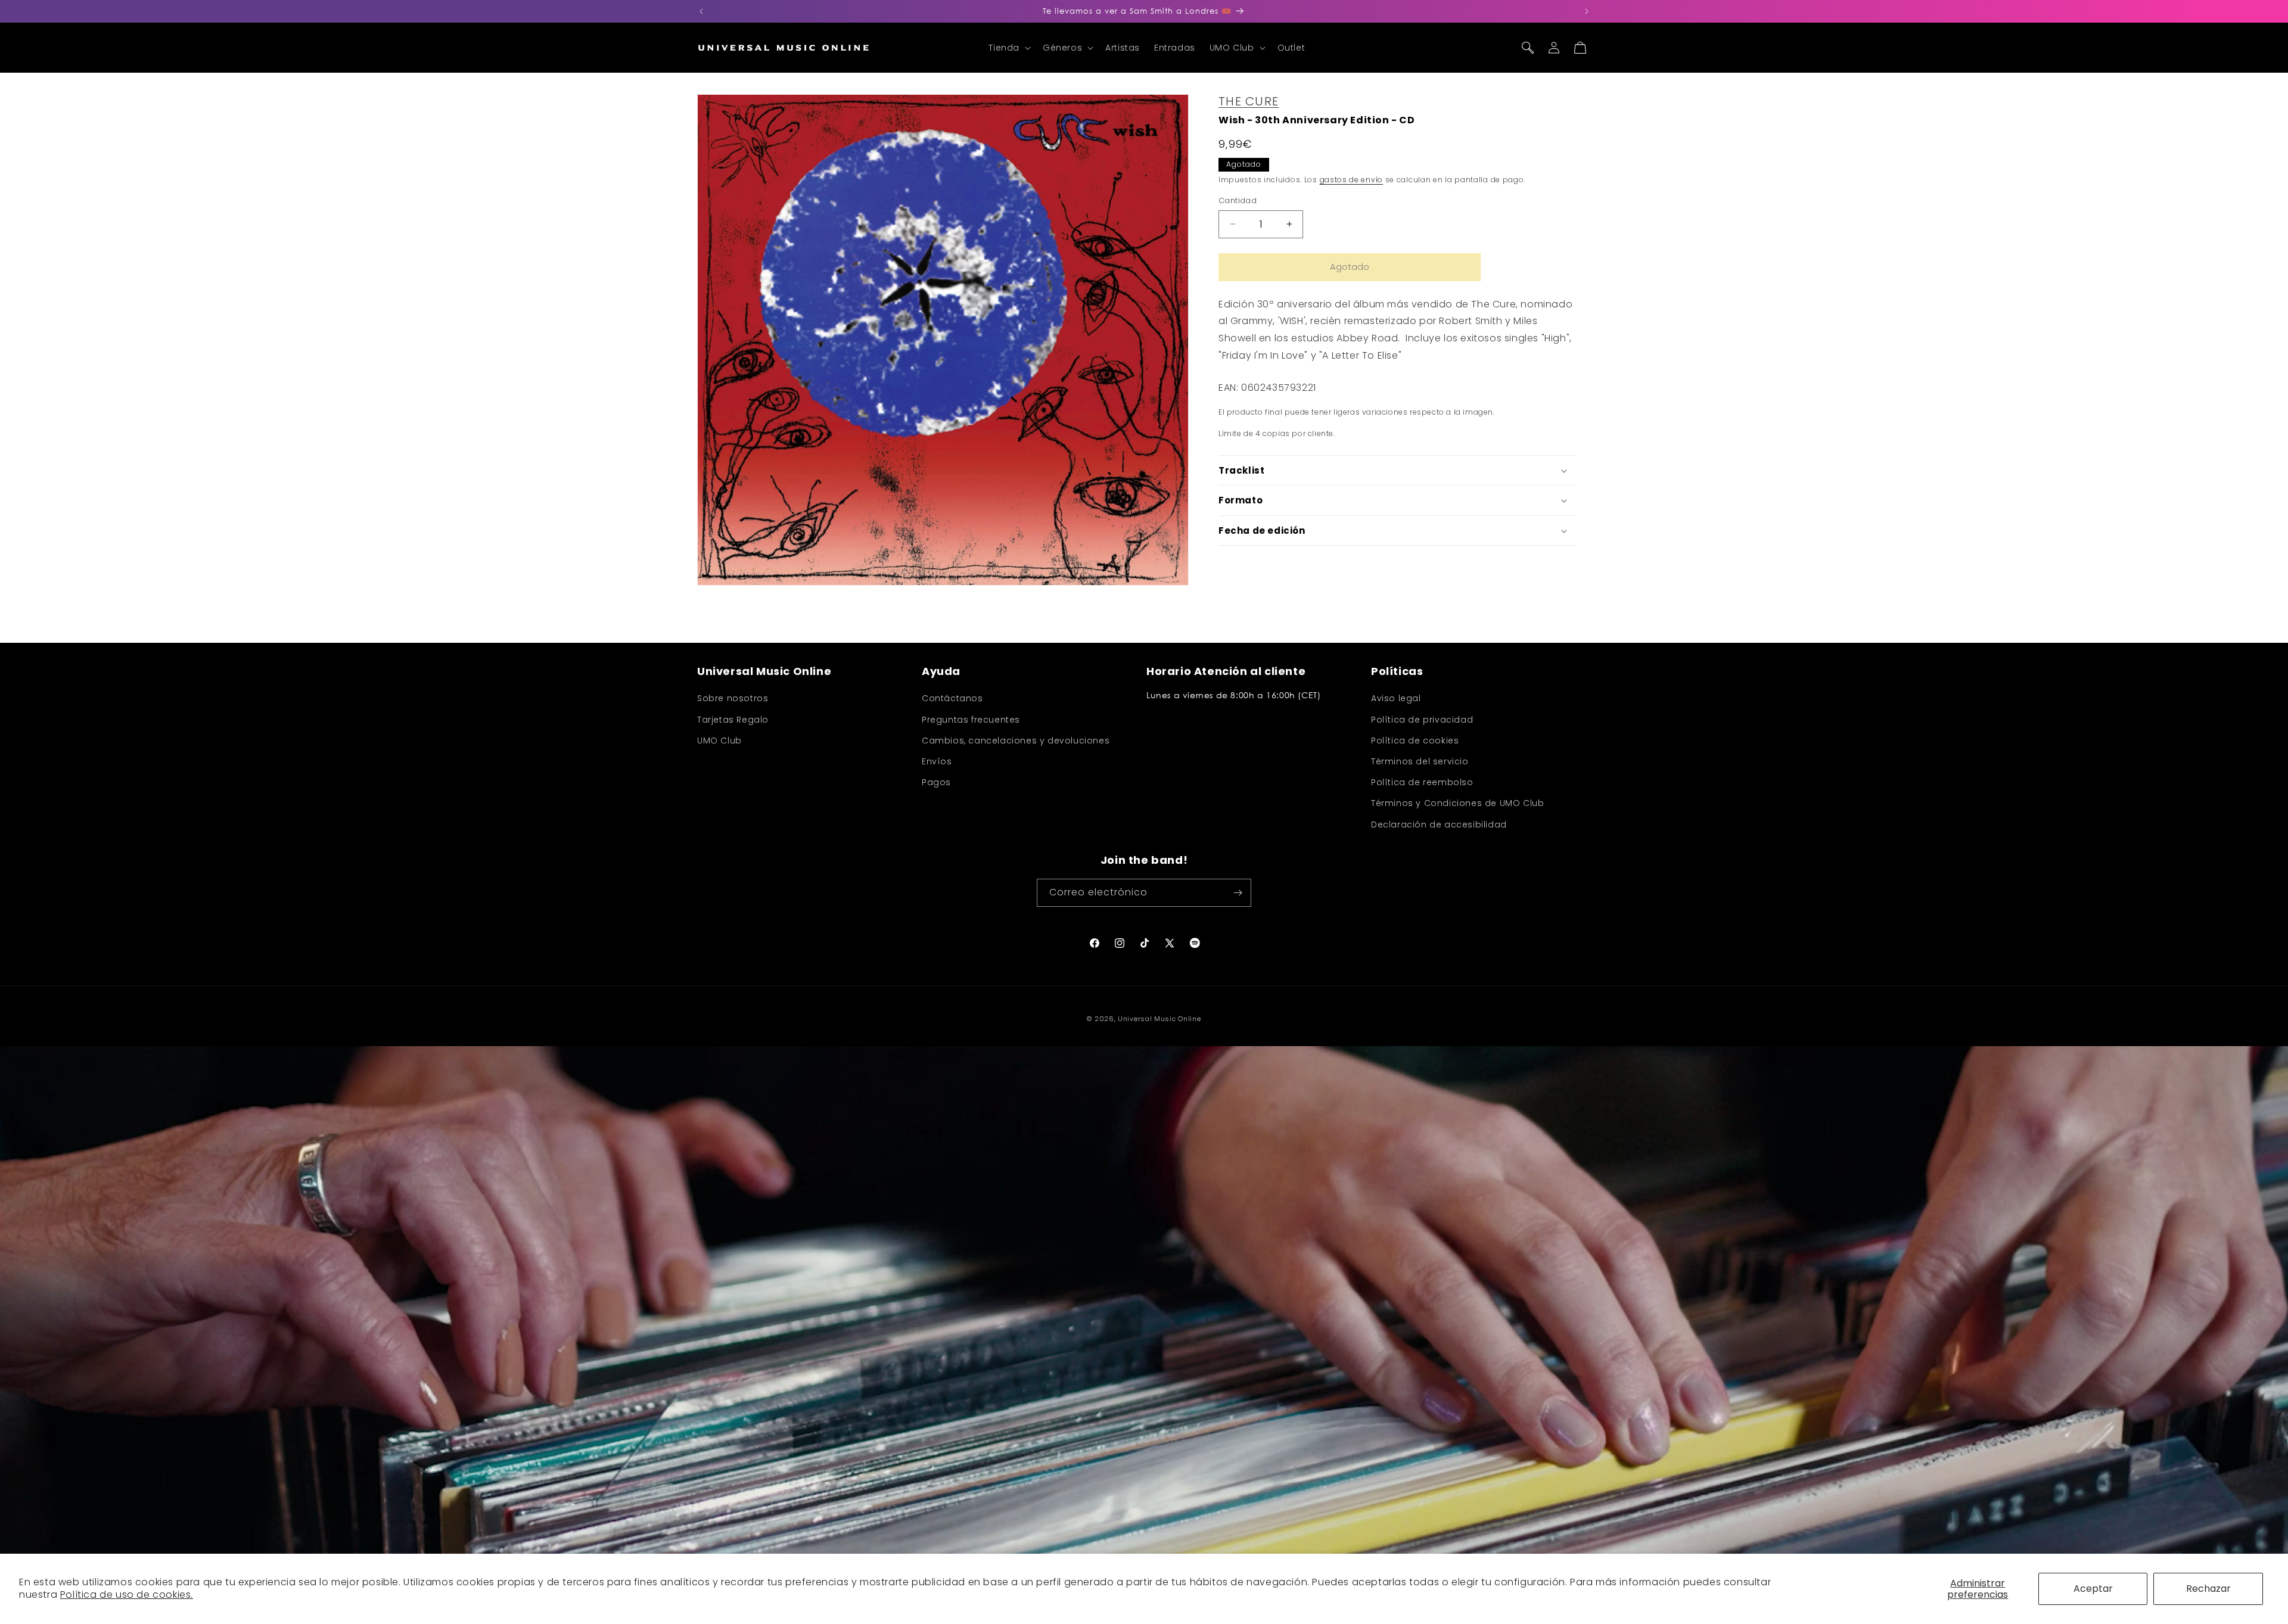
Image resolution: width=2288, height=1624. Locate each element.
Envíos (937, 761)
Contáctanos (952, 698)
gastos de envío (1352, 180)
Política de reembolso (1422, 782)
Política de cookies (1415, 741)
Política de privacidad (1422, 720)
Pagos (936, 782)
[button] (1008, 48)
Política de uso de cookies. (127, 1595)
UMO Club (719, 741)
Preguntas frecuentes (971, 720)
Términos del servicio (1420, 761)
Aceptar (2093, 1589)
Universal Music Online (1159, 1019)
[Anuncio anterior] (701, 11)
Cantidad (1238, 200)
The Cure (1249, 101)
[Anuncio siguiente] (1587, 11)
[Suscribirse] (1238, 893)
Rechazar (2208, 1589)
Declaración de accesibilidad (1439, 825)
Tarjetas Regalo (733, 720)
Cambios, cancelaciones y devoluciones (1016, 741)
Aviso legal (1396, 698)
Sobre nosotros (733, 698)
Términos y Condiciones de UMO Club (1457, 803)
